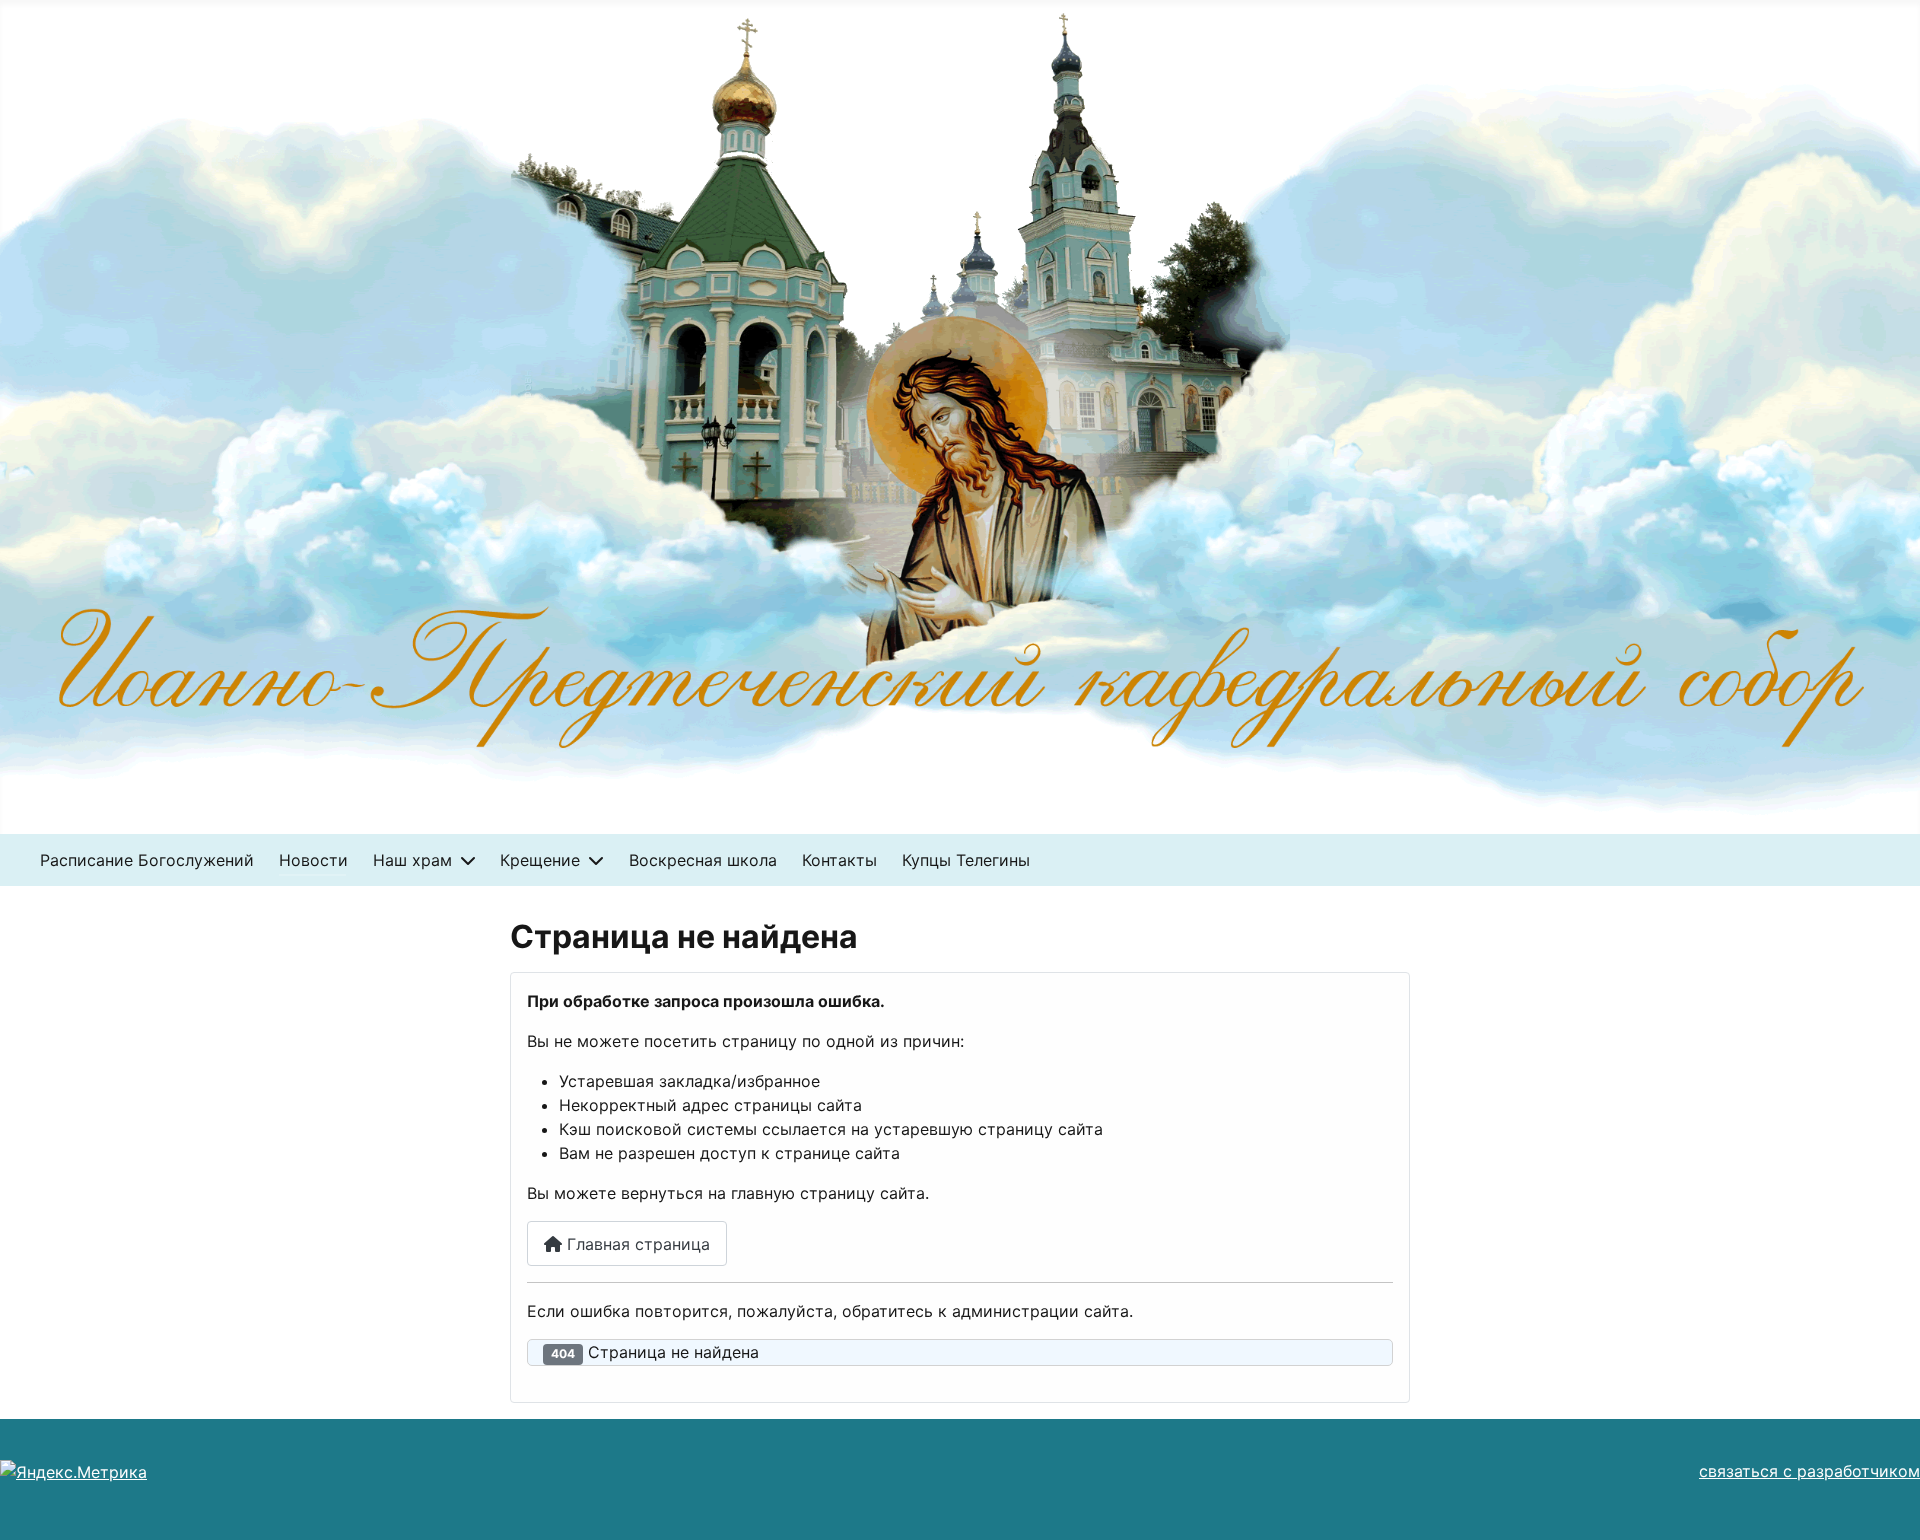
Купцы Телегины (966, 860)
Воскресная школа (703, 860)
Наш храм (412, 860)
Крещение (540, 860)
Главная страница (636, 1244)
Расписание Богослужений (147, 860)
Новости (313, 860)
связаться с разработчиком (1809, 1471)
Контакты (839, 860)
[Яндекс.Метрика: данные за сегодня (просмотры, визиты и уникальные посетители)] (73, 1472)
